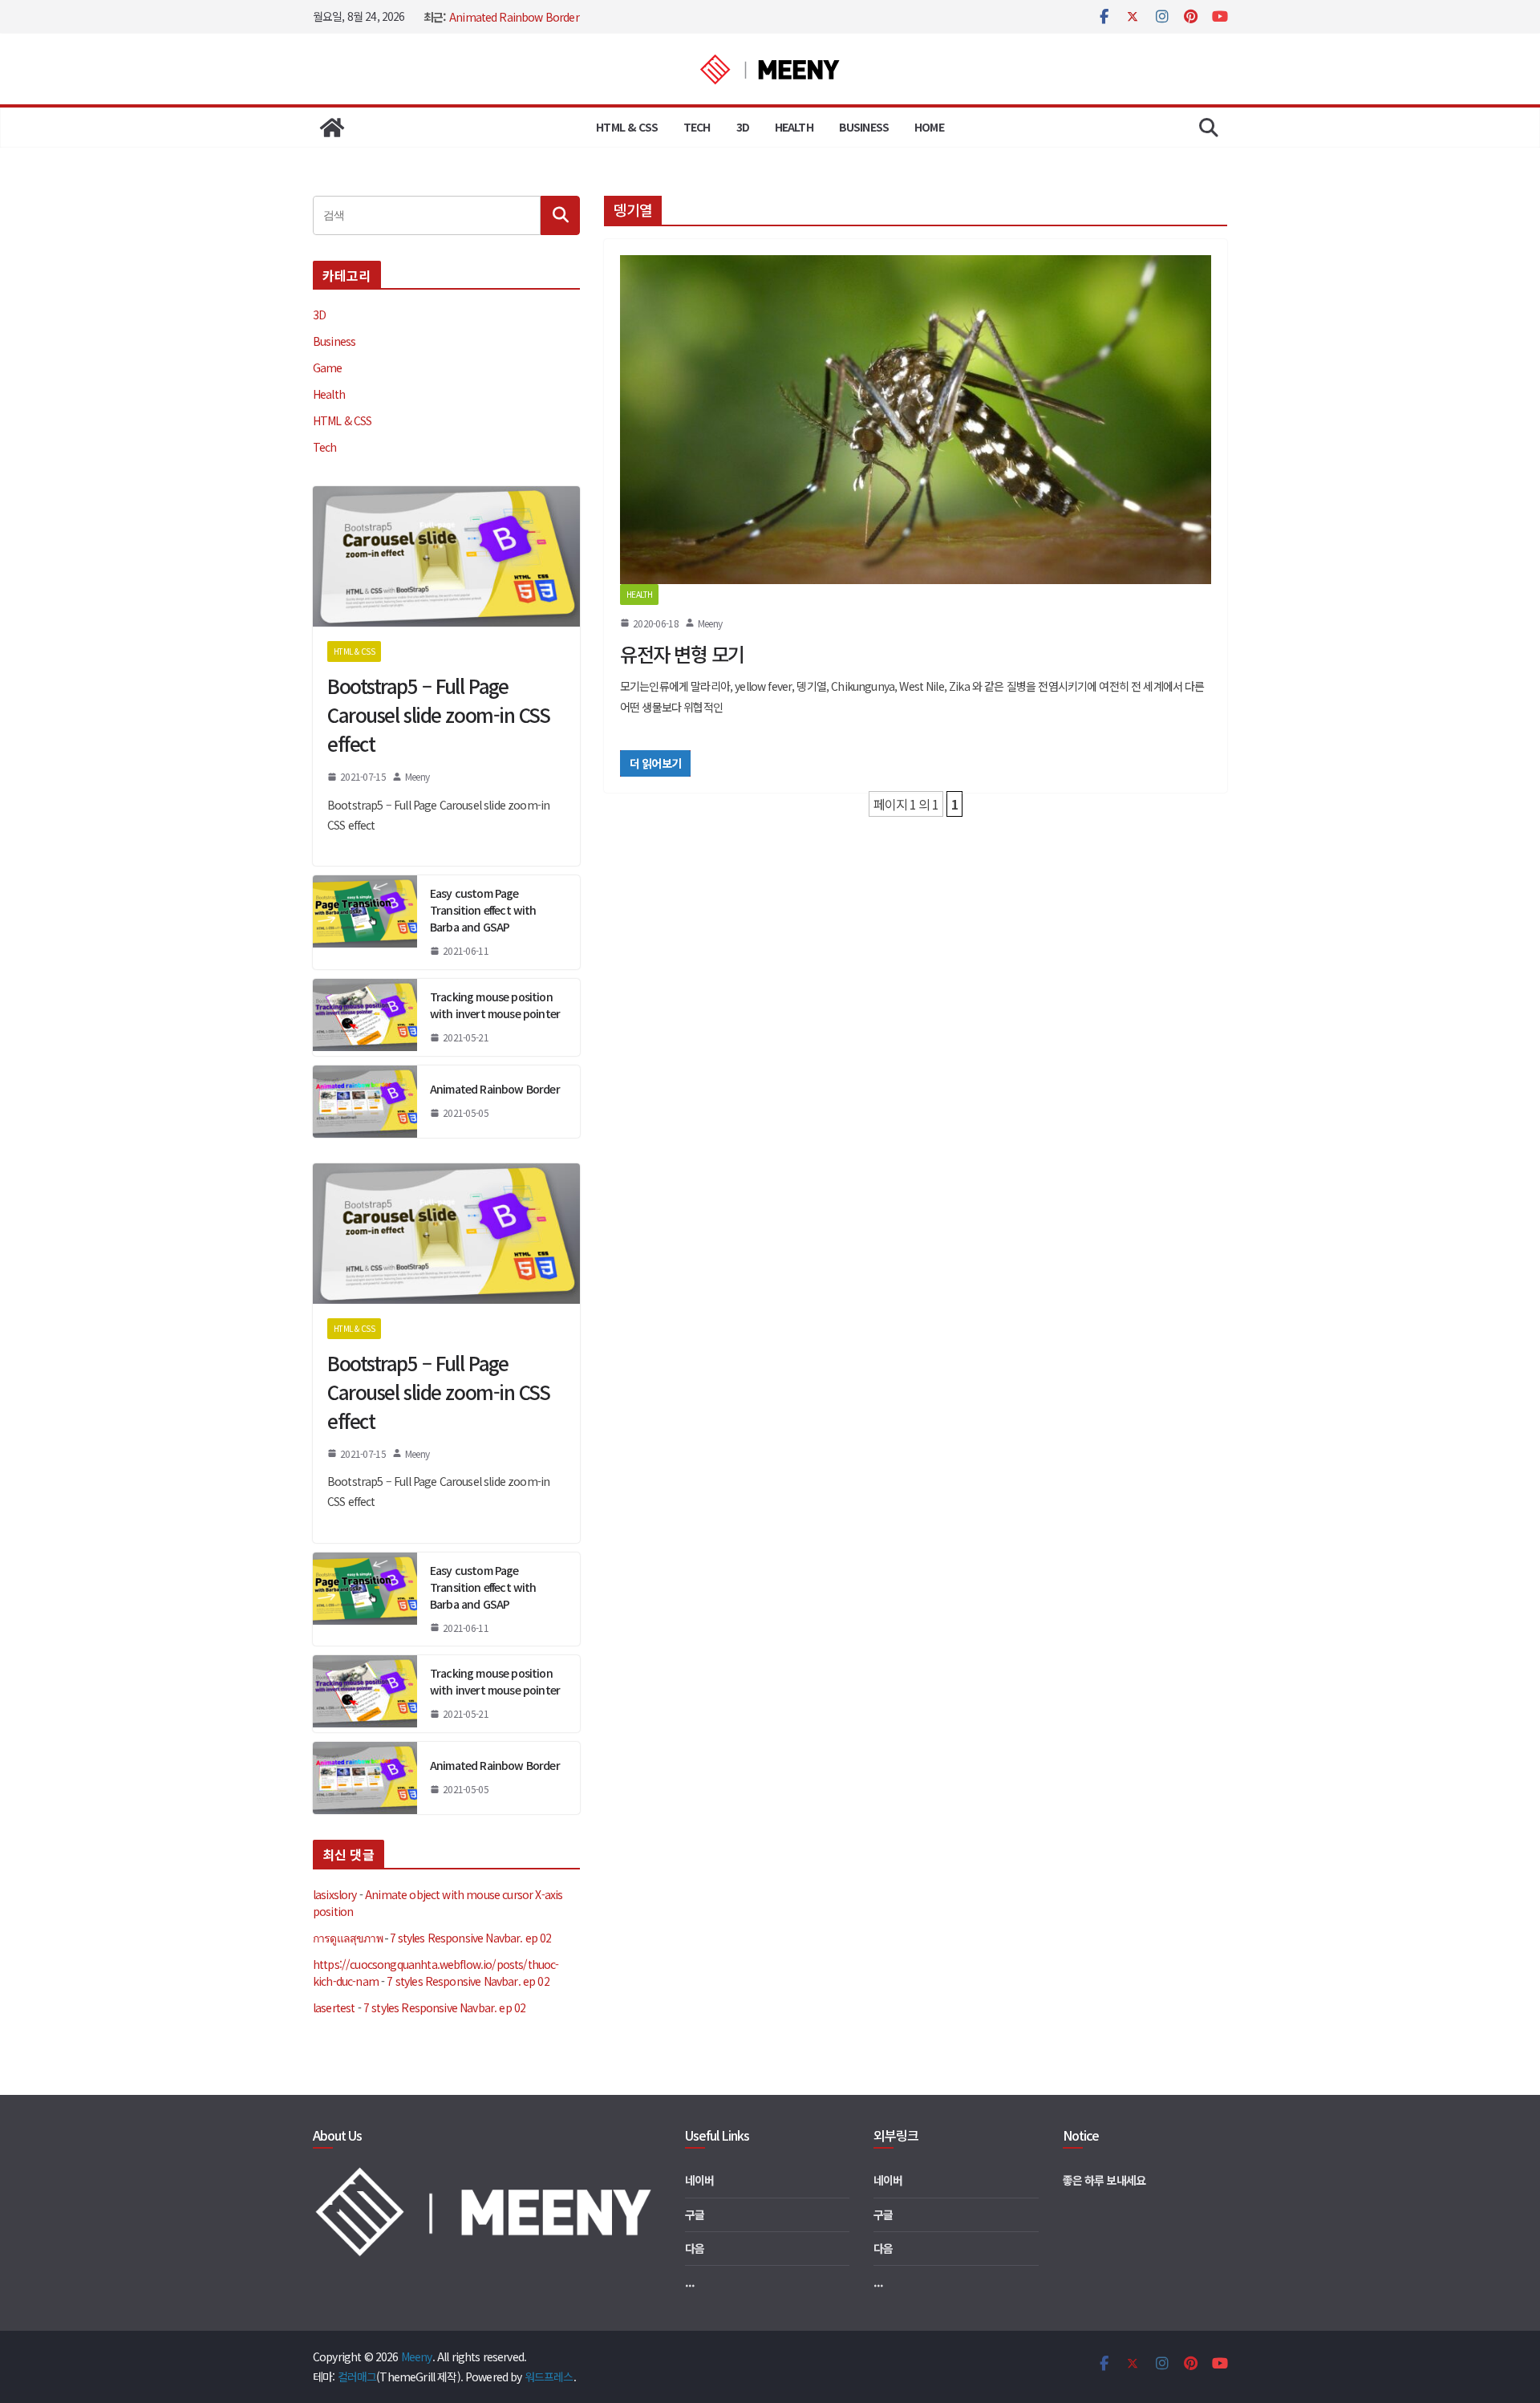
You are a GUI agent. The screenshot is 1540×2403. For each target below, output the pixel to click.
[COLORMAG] (486, 2174)
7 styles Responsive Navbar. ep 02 (470, 1938)
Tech (697, 127)
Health (794, 127)
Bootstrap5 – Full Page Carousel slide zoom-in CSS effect (439, 714)
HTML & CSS (627, 127)
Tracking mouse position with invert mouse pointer (495, 1005)
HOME (929, 127)
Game (328, 367)
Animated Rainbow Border (514, 17)
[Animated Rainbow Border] (365, 1102)
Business (864, 127)
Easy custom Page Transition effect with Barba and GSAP (483, 910)
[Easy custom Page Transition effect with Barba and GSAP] (365, 922)
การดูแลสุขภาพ (348, 1938)
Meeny (710, 623)
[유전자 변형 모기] (916, 420)
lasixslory (335, 1894)
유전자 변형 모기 (682, 654)
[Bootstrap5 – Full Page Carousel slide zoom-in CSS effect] (446, 556)
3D (743, 127)
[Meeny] (332, 128)
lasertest (334, 2007)
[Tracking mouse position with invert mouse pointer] (365, 1017)
